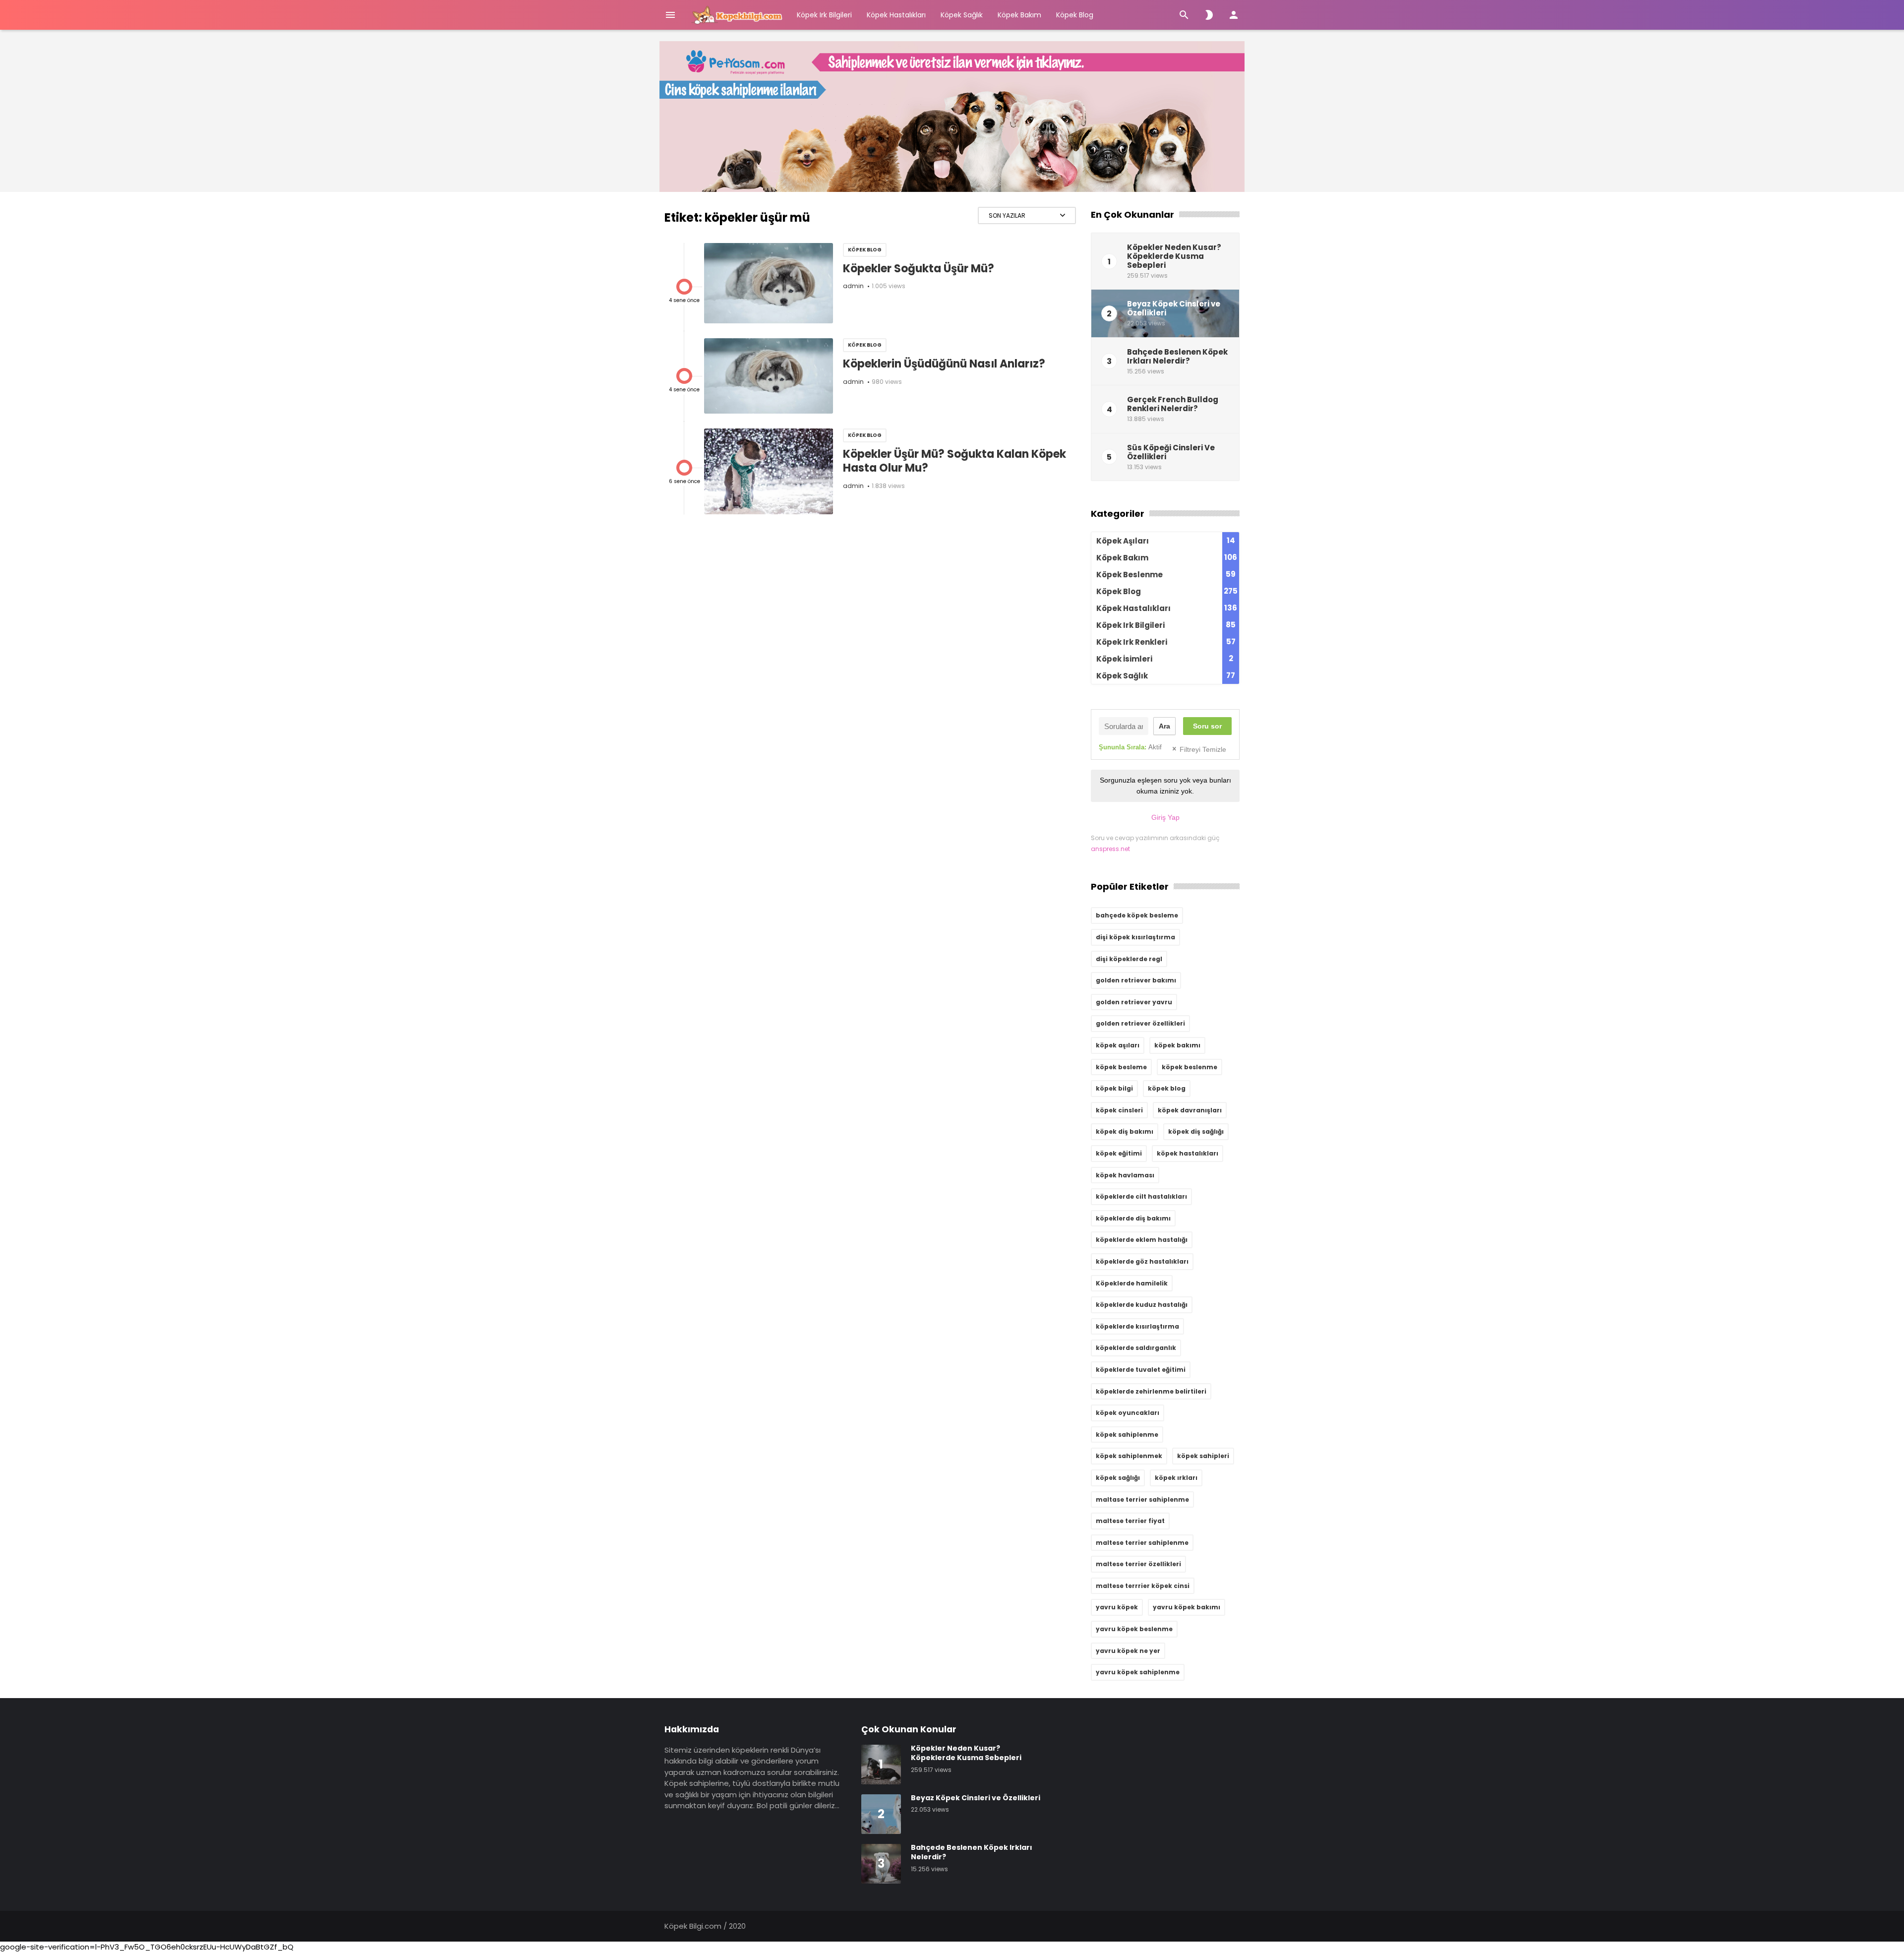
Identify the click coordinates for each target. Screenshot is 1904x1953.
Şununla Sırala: (1130, 747)
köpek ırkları (1176, 1478)
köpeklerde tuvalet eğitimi (1141, 1370)
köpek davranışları (1190, 1110)
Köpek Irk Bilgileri (824, 15)
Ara (1164, 726)
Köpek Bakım (1019, 15)
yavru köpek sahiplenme (1138, 1672)
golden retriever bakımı (1136, 980)
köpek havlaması (1125, 1175)
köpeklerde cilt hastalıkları (1141, 1196)
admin (853, 286)
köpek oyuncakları (1128, 1413)
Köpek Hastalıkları (896, 15)
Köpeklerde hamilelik (1132, 1283)
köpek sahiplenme (1127, 1434)
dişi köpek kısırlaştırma (1135, 937)
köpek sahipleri (1203, 1456)
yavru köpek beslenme (1134, 1629)
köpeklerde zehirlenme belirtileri (1151, 1391)
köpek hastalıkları (1188, 1153)
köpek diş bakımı (1125, 1131)
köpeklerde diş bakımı (1133, 1218)
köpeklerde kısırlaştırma (1137, 1326)
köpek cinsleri (1119, 1110)
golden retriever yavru (1134, 1002)
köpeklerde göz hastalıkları (1142, 1261)
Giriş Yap (1165, 817)
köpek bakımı (1177, 1045)
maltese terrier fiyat (1130, 1521)
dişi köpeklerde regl (1129, 959)
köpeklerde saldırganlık (1136, 1348)
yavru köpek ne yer (1128, 1651)
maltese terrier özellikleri (1138, 1564)
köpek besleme (1121, 1067)
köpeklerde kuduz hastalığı (1142, 1305)
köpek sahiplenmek (1129, 1456)
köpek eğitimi (1119, 1153)
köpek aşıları (1118, 1045)
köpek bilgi (1114, 1088)
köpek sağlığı (1118, 1478)
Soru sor (1207, 726)
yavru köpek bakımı (1187, 1607)
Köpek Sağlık (962, 15)
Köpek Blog (1075, 15)
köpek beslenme (1190, 1067)
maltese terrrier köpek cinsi (1143, 1586)
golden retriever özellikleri (1140, 1023)
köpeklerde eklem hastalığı (1142, 1240)
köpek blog (1167, 1088)
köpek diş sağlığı (1196, 1131)
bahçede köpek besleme (1137, 915)
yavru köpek (1117, 1607)
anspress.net (1110, 849)
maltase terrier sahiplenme (1142, 1499)
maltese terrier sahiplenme (1142, 1543)
